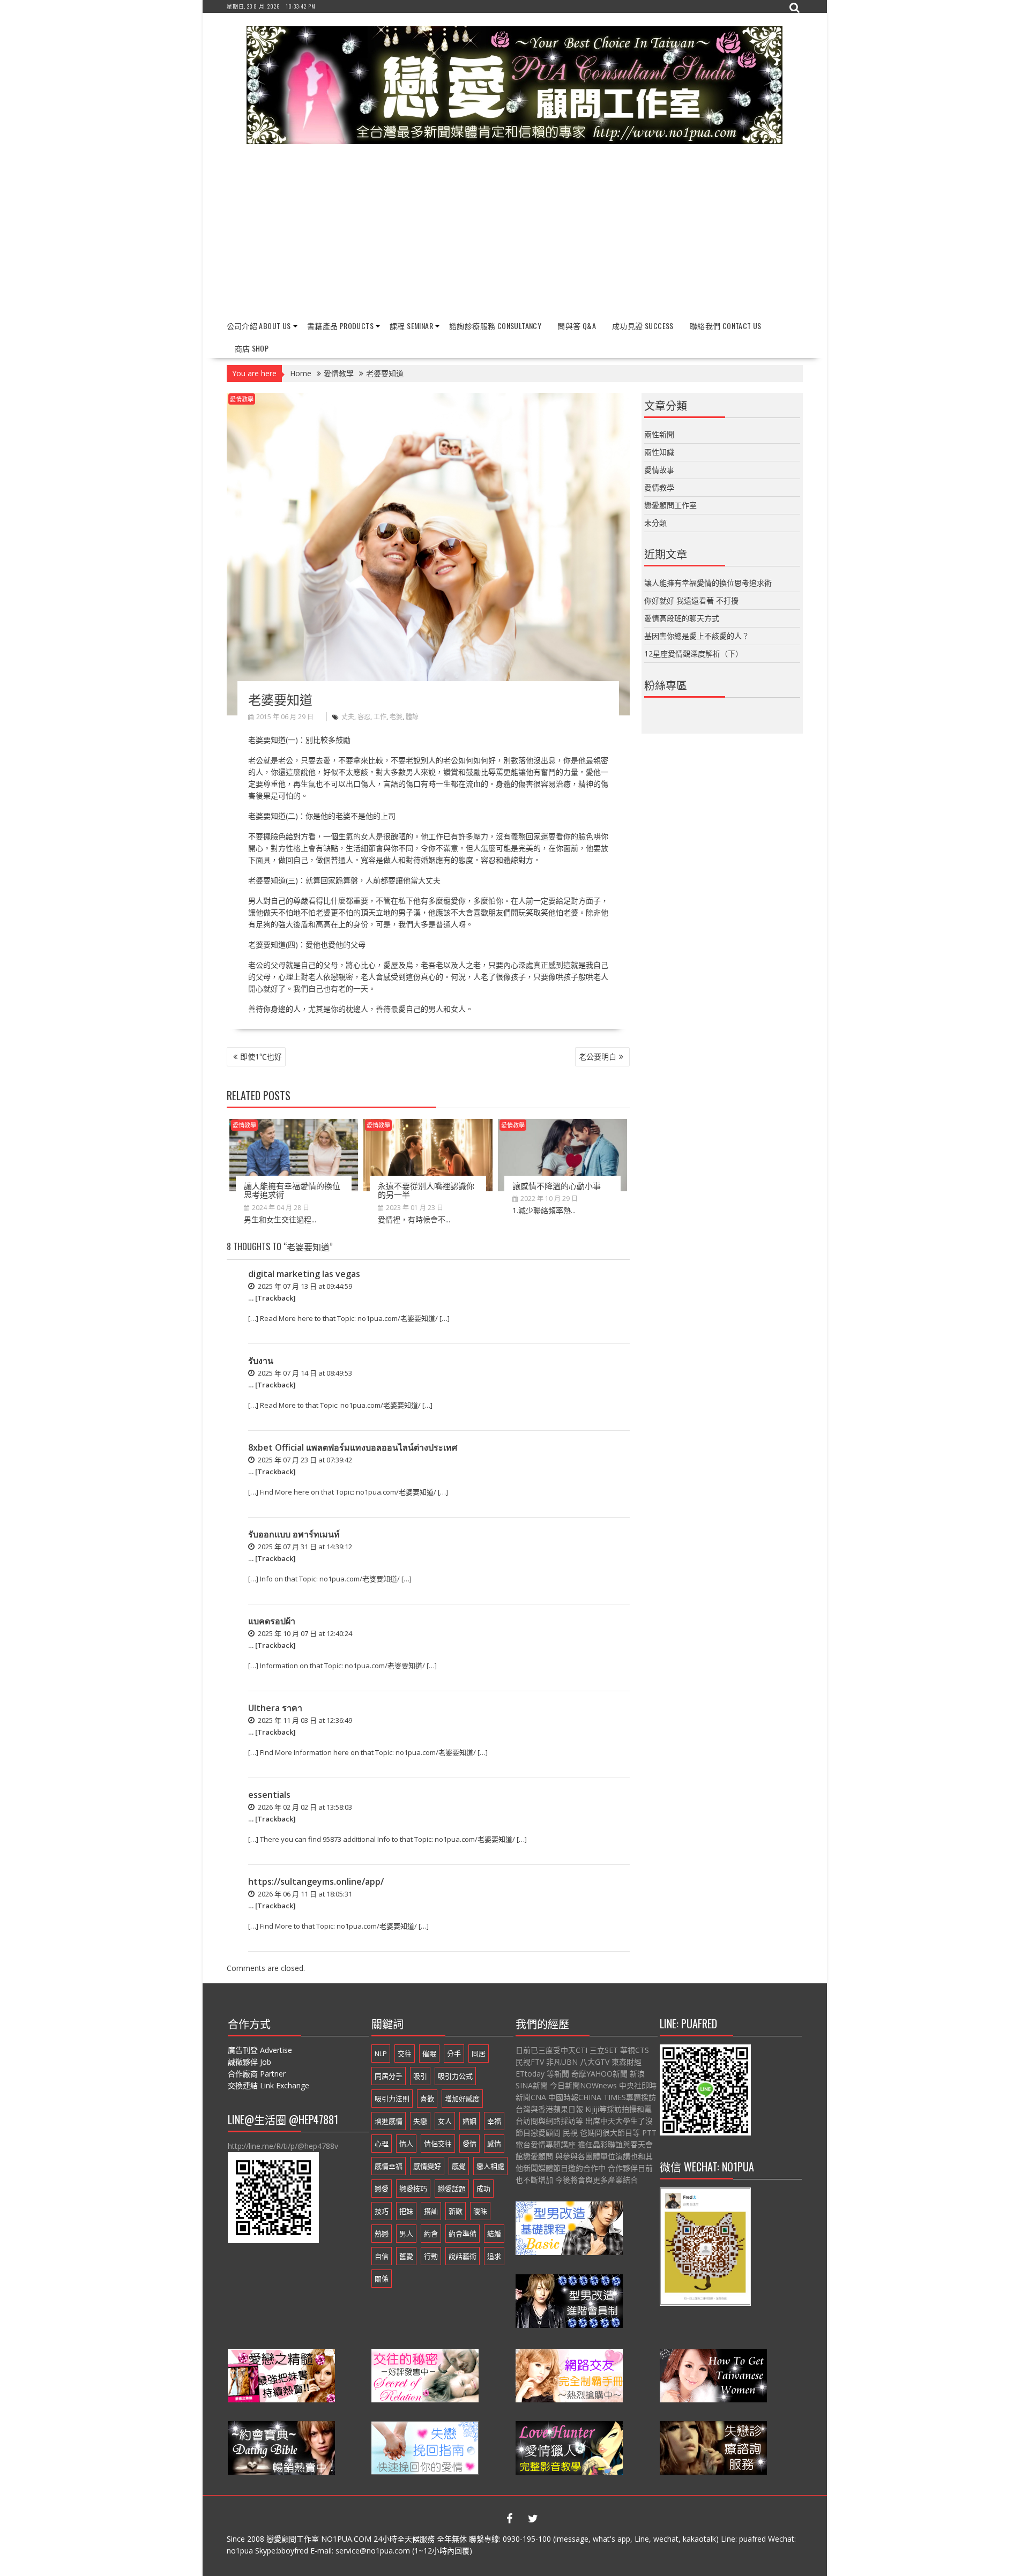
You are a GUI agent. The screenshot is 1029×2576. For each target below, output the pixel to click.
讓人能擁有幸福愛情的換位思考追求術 (292, 1190)
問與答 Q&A (577, 326)
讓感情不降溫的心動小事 (557, 1185)
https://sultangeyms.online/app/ (316, 1881)
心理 (382, 2144)
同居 (479, 2054)
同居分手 (389, 2076)
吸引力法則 (392, 2099)
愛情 (469, 2144)
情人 (406, 2144)
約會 (431, 2234)
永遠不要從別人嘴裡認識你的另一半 (426, 1190)
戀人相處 (490, 2166)
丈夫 (348, 717)
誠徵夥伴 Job (249, 2062)
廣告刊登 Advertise (260, 2050)
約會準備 (463, 2234)
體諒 (412, 717)
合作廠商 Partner (257, 2074)
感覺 (459, 2166)
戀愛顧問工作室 (670, 505)
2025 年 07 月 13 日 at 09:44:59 (304, 1286)
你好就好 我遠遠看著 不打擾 (691, 600)
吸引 (420, 2076)
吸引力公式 (455, 2076)
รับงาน (261, 1361)
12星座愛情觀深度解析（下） (694, 654)
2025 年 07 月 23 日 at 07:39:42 (304, 1460)
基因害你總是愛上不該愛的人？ (697, 636)
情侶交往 (438, 2144)
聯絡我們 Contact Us (726, 326)
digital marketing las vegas (304, 1274)
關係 (382, 2279)
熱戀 (382, 2234)
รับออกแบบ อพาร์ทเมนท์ (294, 1534)
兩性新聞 (659, 434)
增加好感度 (462, 2099)
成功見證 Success (643, 326)
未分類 (655, 523)
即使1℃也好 (261, 1056)
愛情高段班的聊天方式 (682, 618)
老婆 (396, 717)
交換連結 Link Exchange (269, 2085)
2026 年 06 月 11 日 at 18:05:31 (304, 1894)
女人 (445, 2121)
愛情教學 (242, 399)
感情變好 (427, 2166)
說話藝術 (463, 2256)
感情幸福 (389, 2166)
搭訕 (431, 2211)
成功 (483, 2189)
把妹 (406, 2211)
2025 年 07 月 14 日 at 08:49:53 (304, 1373)
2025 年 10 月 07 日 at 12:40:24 (304, 1633)
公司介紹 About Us (259, 326)
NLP (381, 2054)
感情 (494, 2144)
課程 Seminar (411, 326)
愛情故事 (659, 470)
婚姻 (469, 2121)
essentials (269, 1795)
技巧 (382, 2211)
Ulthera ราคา (275, 1708)
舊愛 (406, 2256)
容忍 (364, 717)
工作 (380, 717)
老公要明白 (598, 1056)
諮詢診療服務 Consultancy (495, 326)
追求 (494, 2256)
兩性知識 (659, 452)
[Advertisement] (515, 233)
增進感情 (389, 2121)
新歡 (456, 2211)
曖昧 (480, 2211)
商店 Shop (252, 348)
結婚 (494, 2234)
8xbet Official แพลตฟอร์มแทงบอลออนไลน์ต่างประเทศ (353, 1447)
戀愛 (382, 2189)
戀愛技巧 (413, 2189)
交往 (405, 2054)
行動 (431, 2256)
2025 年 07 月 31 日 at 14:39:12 (304, 1547)
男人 (406, 2234)
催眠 (429, 2054)
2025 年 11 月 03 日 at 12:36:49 (304, 1720)
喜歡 (427, 2099)
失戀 (420, 2121)
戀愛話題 (452, 2189)
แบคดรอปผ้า (272, 1621)
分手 (454, 2054)
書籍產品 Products (340, 326)
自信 (382, 2256)
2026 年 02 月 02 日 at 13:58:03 (304, 1807)
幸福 (494, 2121)
